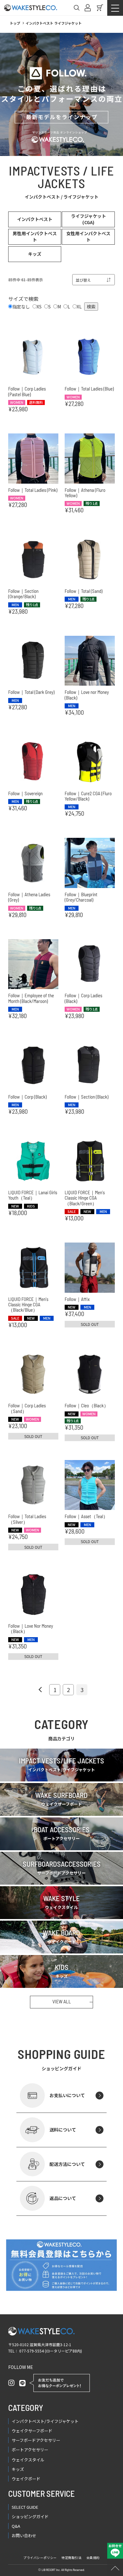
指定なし (21, 307)
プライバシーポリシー (40, 2558)
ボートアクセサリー (30, 2450)
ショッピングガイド (30, 2516)
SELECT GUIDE (25, 2507)
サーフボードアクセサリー (36, 2440)
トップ (15, 23)
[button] (41, 1690)
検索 (91, 307)
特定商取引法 (72, 2558)
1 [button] (55, 1690)
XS (39, 307)
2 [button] (68, 1690)
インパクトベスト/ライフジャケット (45, 2421)
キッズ (18, 2469)
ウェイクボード (26, 2479)
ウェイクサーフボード (32, 2431)
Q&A (16, 2526)
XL (79, 307)
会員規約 (93, 2558)
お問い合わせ (24, 2535)
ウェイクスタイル (28, 2460)
